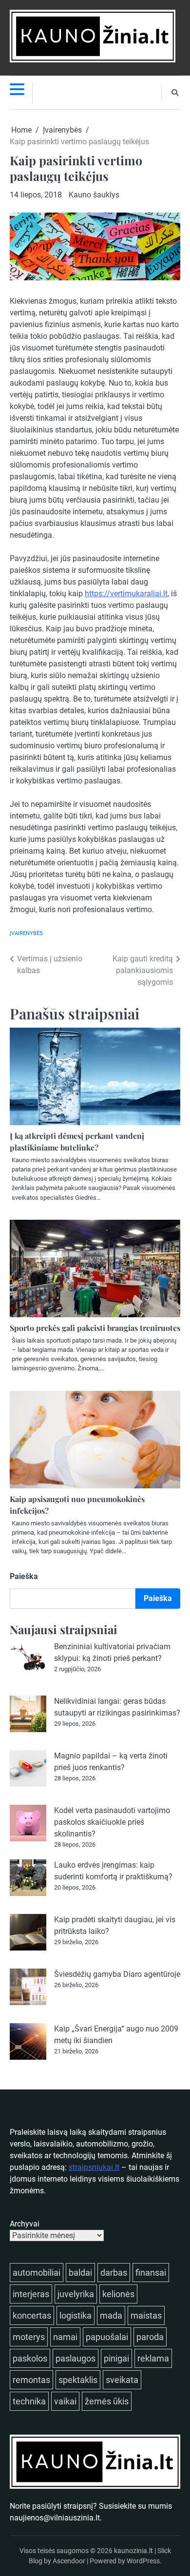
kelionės (118, 2294)
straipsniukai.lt (94, 2167)
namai (65, 2337)
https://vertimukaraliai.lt (126, 594)
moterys (29, 2337)
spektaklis (78, 2380)
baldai (80, 2273)
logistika (76, 2315)
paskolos (30, 2358)
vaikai (65, 2401)
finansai (151, 2273)
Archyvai (25, 2224)
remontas (31, 2380)
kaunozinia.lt (133, 2551)
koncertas (32, 2315)
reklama (153, 2358)
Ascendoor (69, 2561)
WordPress (143, 2561)
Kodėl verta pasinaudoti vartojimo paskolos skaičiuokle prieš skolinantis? (112, 1822)
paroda (150, 2337)
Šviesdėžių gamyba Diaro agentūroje (117, 1974)
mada (111, 2315)
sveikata (122, 2380)
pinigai (116, 2358)
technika (29, 2401)
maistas (146, 2315)
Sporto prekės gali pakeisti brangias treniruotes (95, 1328)
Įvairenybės (26, 933)
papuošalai (107, 2337)
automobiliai (37, 2273)
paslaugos (76, 2358)
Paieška (24, 1576)
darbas (114, 2273)
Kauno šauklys (94, 195)
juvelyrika (76, 2294)
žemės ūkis (107, 2401)
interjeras (31, 2294)
